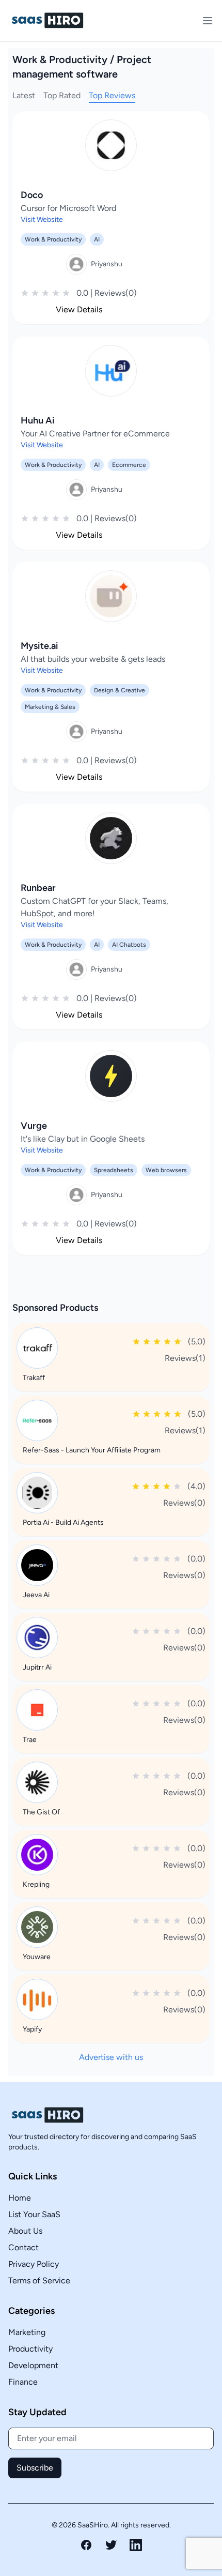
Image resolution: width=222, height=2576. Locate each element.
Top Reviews (112, 95)
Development (33, 2365)
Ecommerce (129, 465)
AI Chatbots (129, 945)
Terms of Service (39, 2280)
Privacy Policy (34, 2264)
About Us (25, 2231)
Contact (23, 2247)
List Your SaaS (34, 2214)
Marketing (27, 2332)
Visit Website (42, 219)
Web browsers (166, 1170)
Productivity (30, 2349)
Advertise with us (111, 2057)
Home (20, 2198)
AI (97, 239)
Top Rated (62, 95)
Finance (23, 2382)
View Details (79, 309)
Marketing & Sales (50, 707)
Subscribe (35, 2468)
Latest (24, 95)
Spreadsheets (114, 1170)
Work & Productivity (53, 239)
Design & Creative (120, 690)
